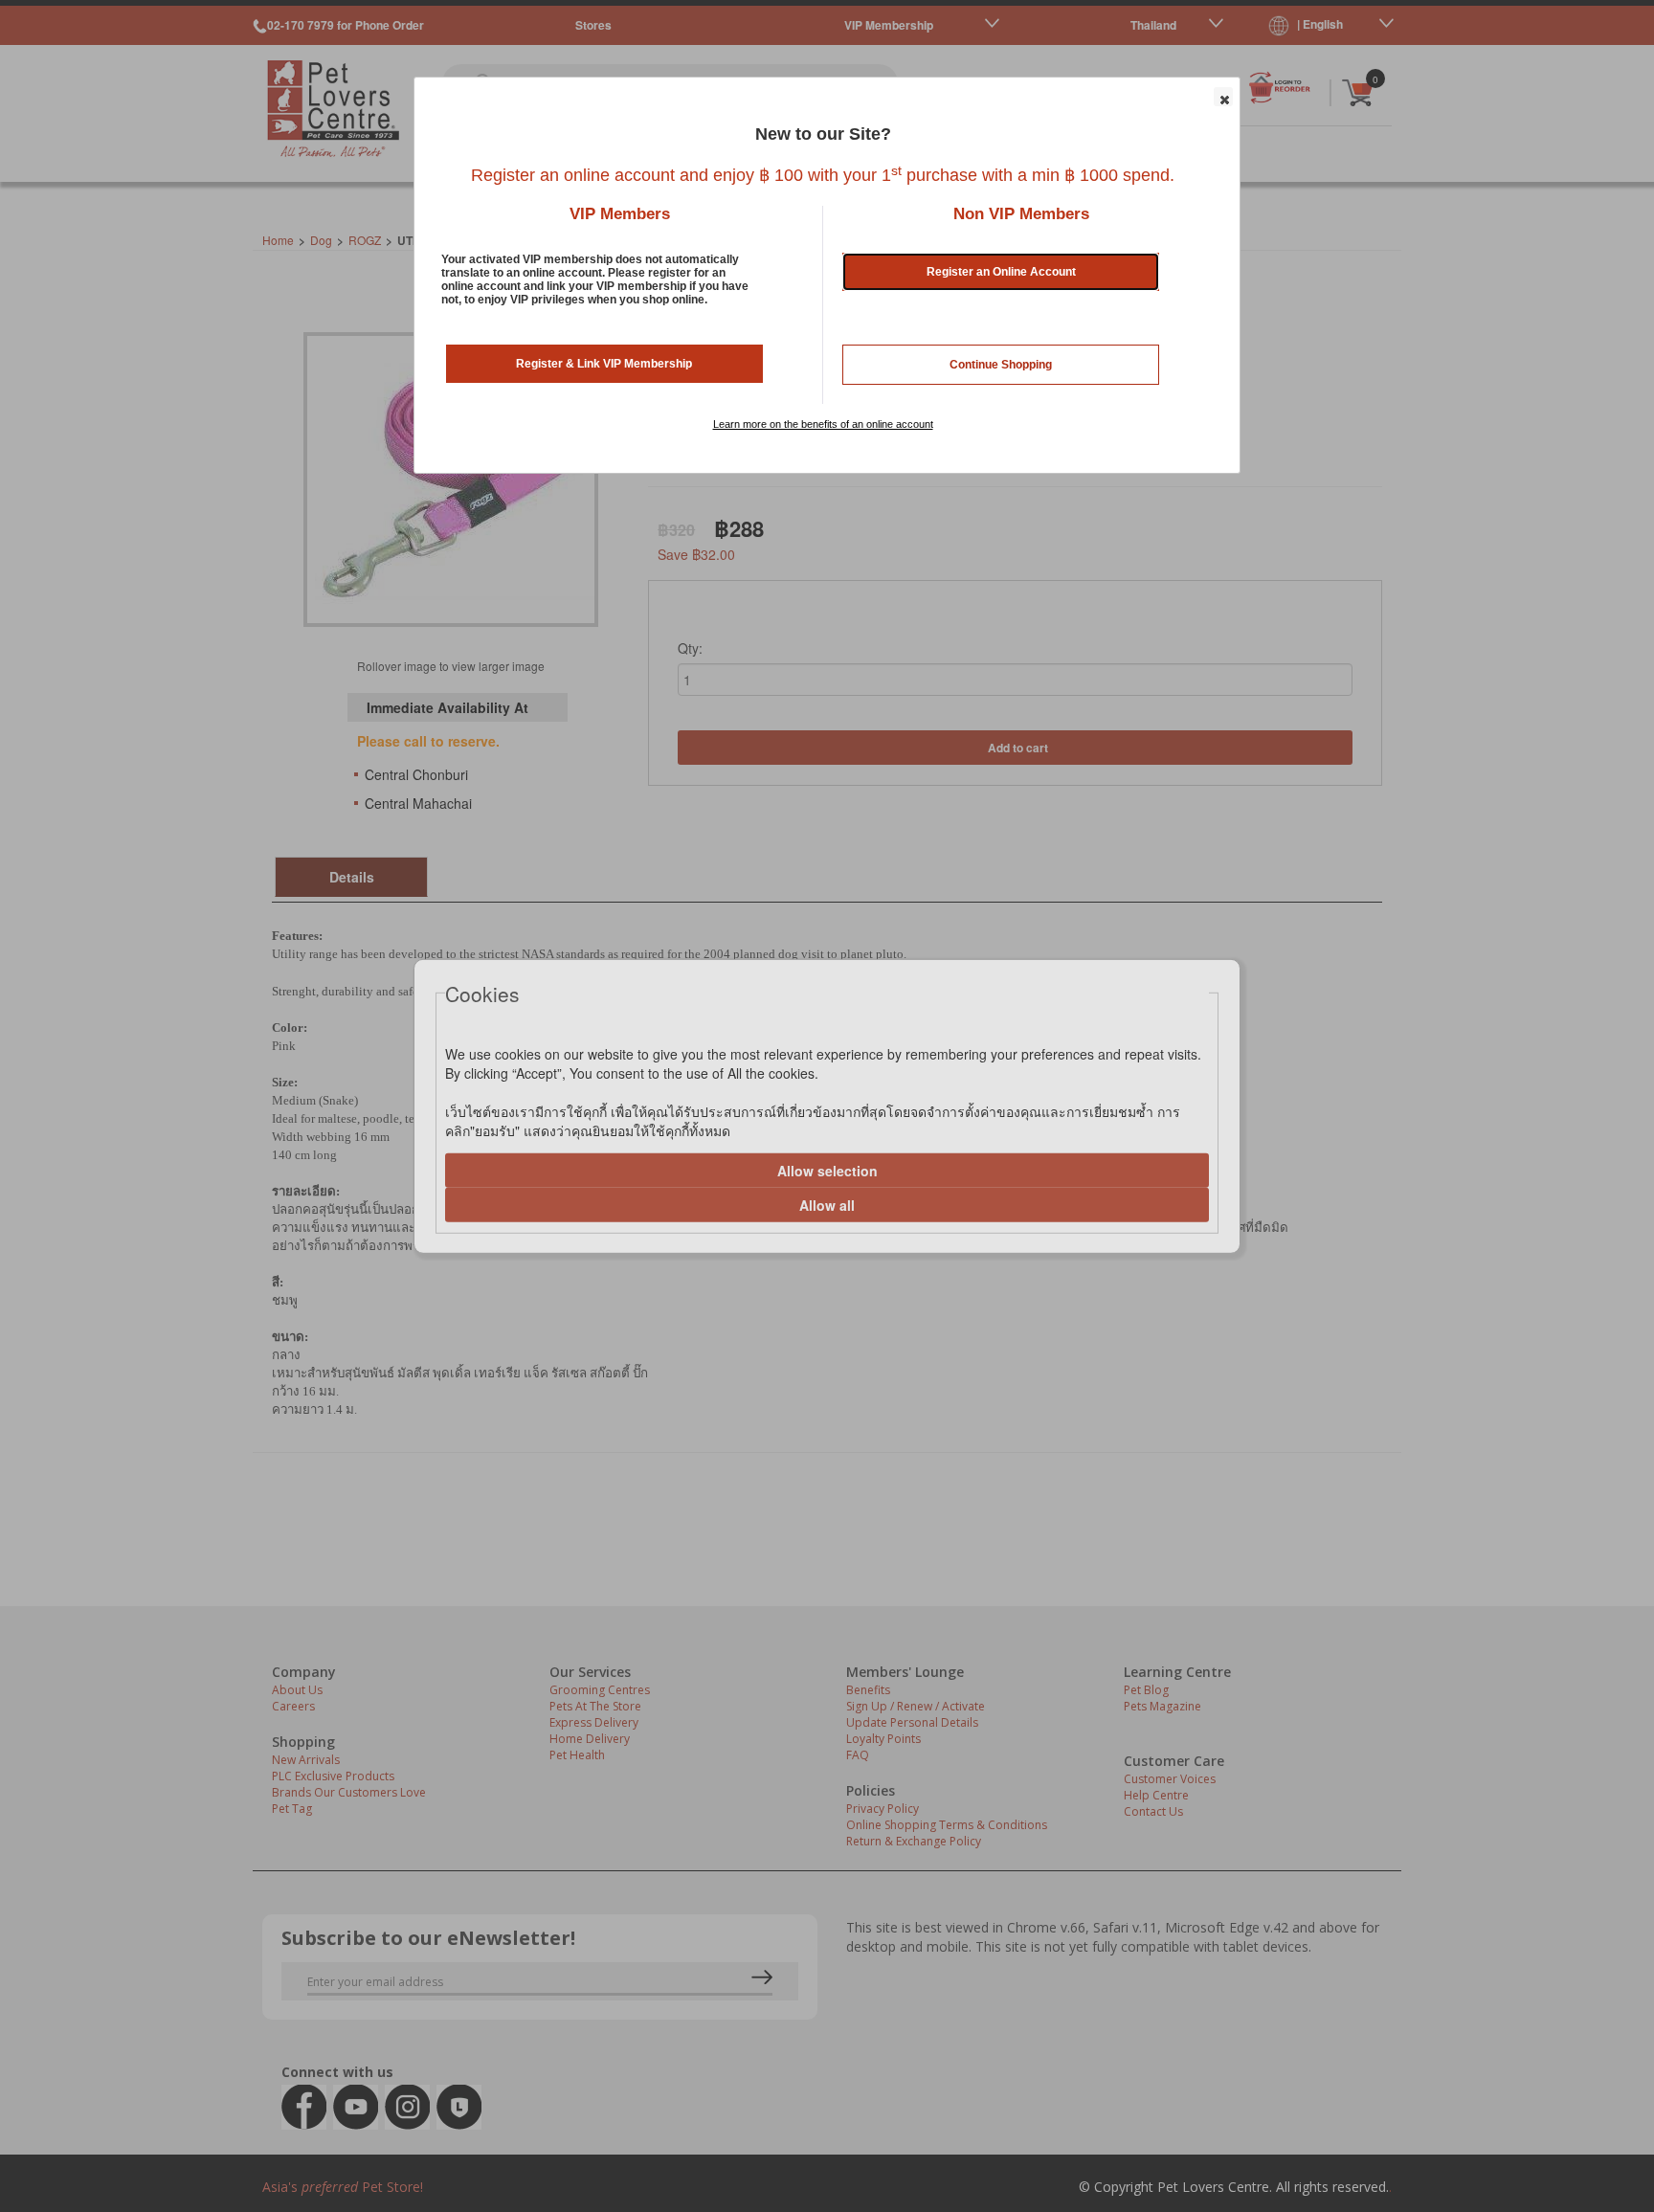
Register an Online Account (1001, 272)
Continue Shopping (1001, 365)
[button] (1223, 97)
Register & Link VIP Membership (604, 364)
